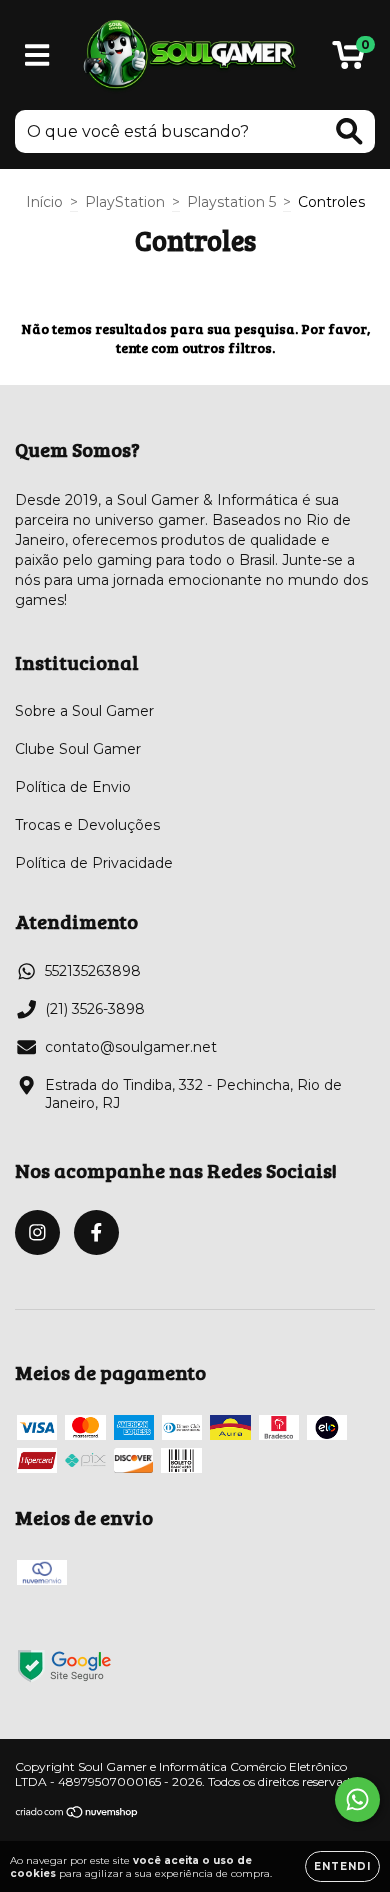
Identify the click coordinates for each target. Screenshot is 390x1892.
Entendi (342, 1866)
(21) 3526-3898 (95, 1009)
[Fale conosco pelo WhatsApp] (357, 1799)
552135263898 (93, 971)
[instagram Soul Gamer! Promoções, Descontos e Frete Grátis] (37, 1232)
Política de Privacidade (94, 863)
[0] (348, 60)
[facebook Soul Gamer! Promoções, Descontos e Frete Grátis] (96, 1232)
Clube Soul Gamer (78, 749)
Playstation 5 (231, 202)
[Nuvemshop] (77, 1813)
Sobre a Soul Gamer (84, 711)
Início (44, 202)
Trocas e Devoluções (87, 825)
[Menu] (37, 55)
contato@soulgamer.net (131, 1047)
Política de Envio (73, 787)
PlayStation (125, 202)
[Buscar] (349, 131)
